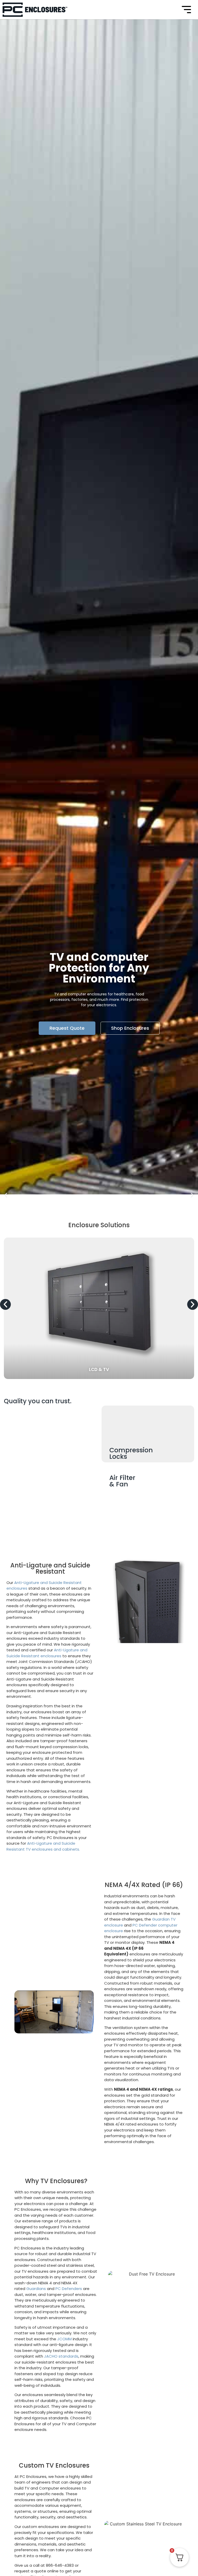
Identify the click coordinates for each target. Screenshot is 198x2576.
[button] (6, 1195)
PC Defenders (69, 2289)
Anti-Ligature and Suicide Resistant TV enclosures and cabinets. (43, 1846)
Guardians (36, 2289)
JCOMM (64, 2339)
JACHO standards (61, 2356)
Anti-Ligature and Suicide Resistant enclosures (47, 1653)
